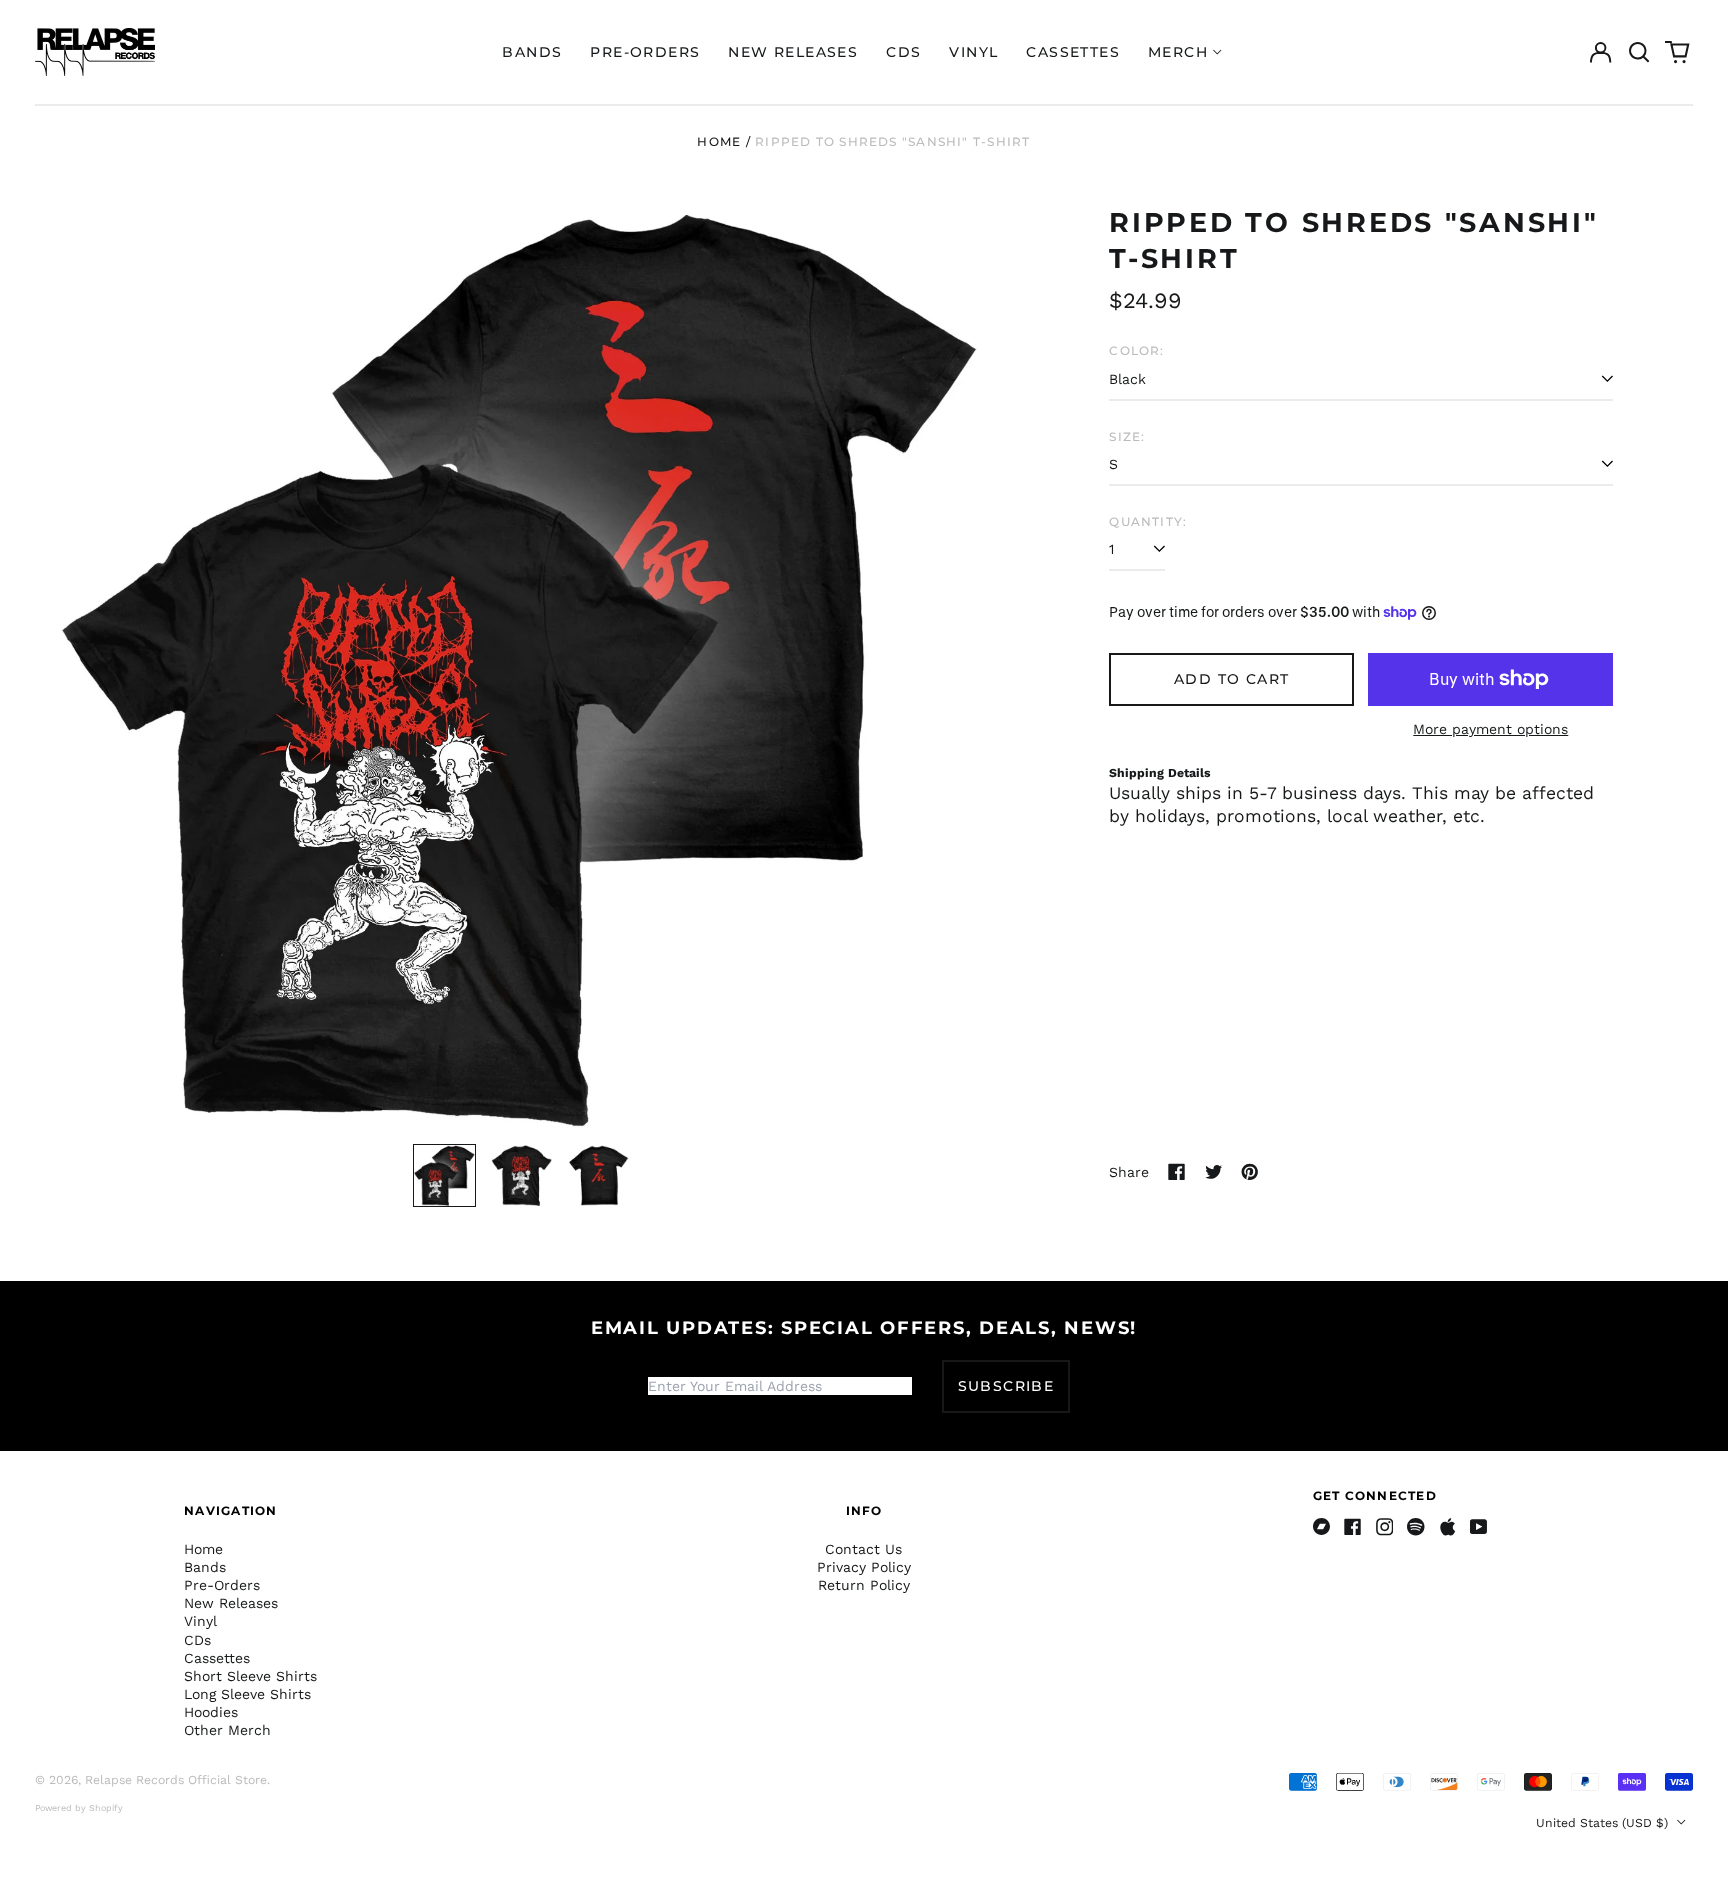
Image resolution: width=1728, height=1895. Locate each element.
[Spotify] (1416, 1527)
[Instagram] (1385, 1527)
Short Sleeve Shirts (250, 1676)
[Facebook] (1353, 1527)
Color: (1136, 350)
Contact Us (863, 1549)
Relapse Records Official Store (176, 1780)
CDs (903, 52)
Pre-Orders (645, 52)
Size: (1127, 436)
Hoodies (211, 1712)
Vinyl (973, 52)
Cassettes (1073, 52)
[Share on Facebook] (1177, 1172)
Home (719, 141)
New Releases (793, 52)
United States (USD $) (1604, 1823)
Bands (532, 52)
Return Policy (864, 1585)
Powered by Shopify (79, 1808)
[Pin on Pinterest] (1250, 1172)
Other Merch (227, 1730)
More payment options (1490, 729)
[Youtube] (1479, 1527)
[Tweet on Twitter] (1214, 1172)
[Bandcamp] (1322, 1527)
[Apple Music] (1448, 1527)
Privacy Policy (864, 1567)
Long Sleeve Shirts (247, 1694)
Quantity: (1148, 521)
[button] (1639, 52)
